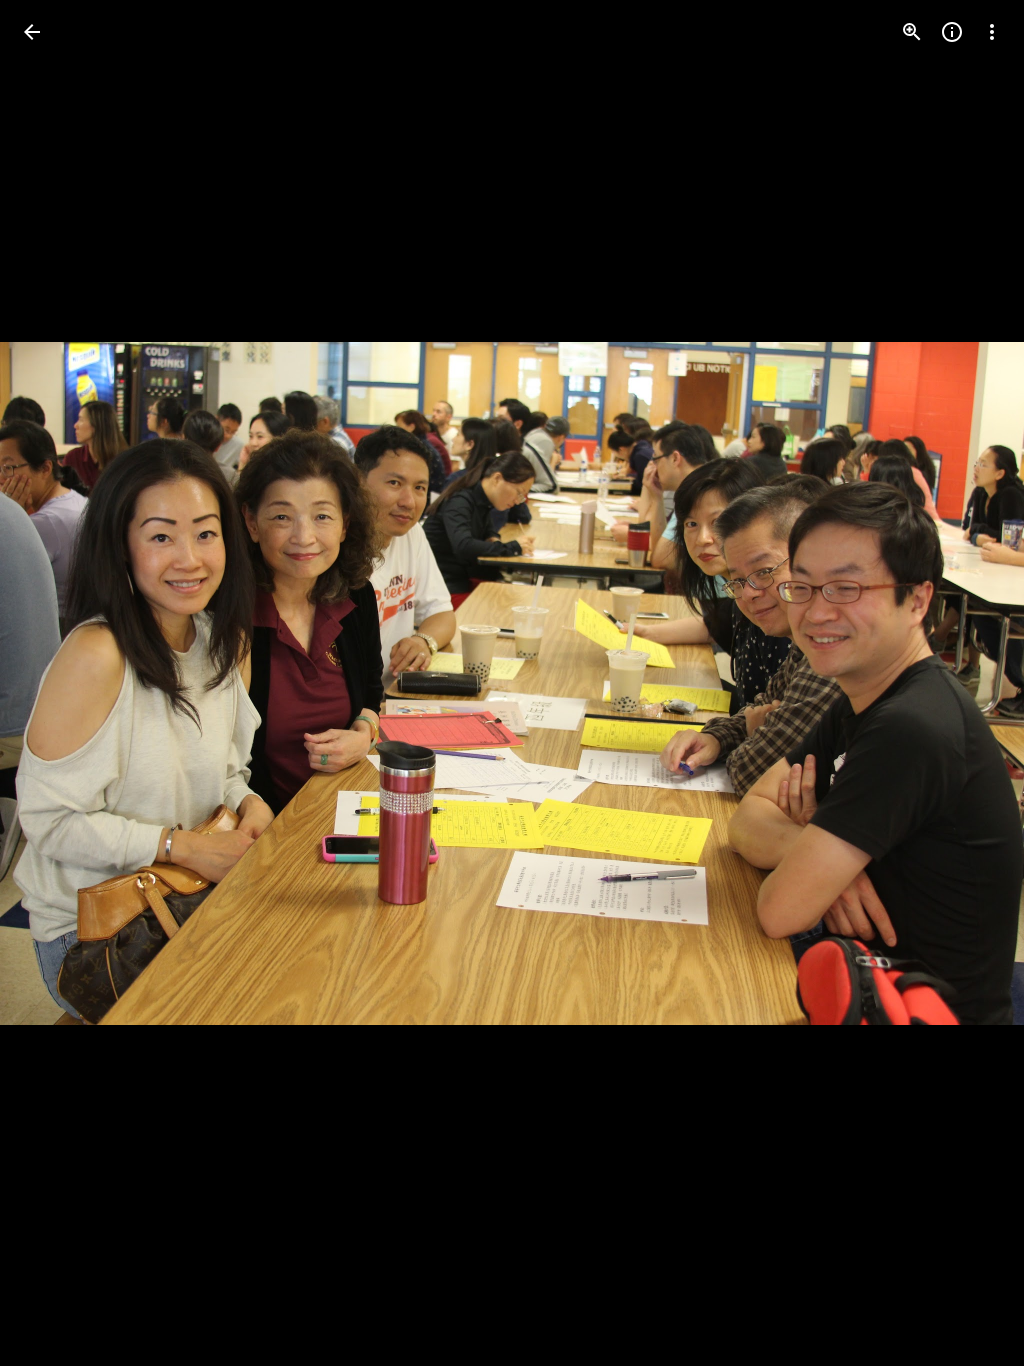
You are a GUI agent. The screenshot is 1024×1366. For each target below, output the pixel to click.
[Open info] (952, 32)
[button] (56, 683)
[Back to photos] (32, 32)
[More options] (992, 32)
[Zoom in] (912, 32)
